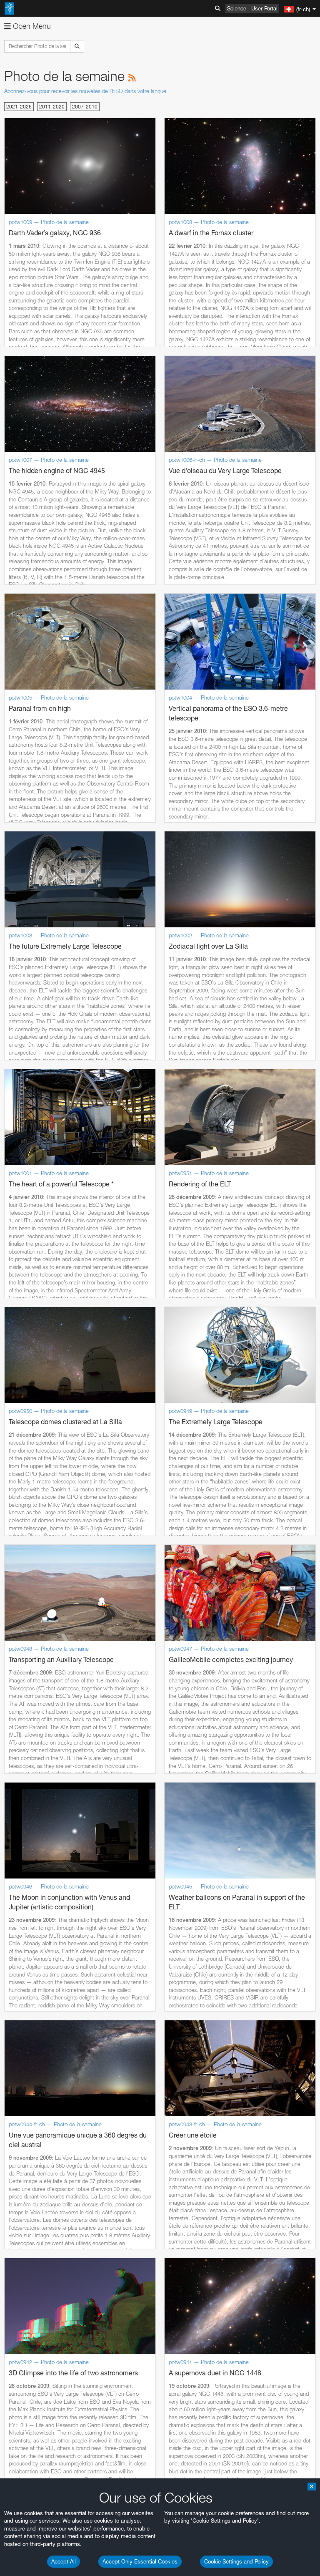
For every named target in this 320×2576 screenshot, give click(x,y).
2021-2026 (19, 107)
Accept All (64, 2561)
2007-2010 (85, 107)
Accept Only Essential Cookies (140, 2561)
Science (237, 8)
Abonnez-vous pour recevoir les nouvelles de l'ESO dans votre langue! (86, 91)
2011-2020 (52, 107)
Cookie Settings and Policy (236, 2561)
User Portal (264, 8)
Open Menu (31, 26)
